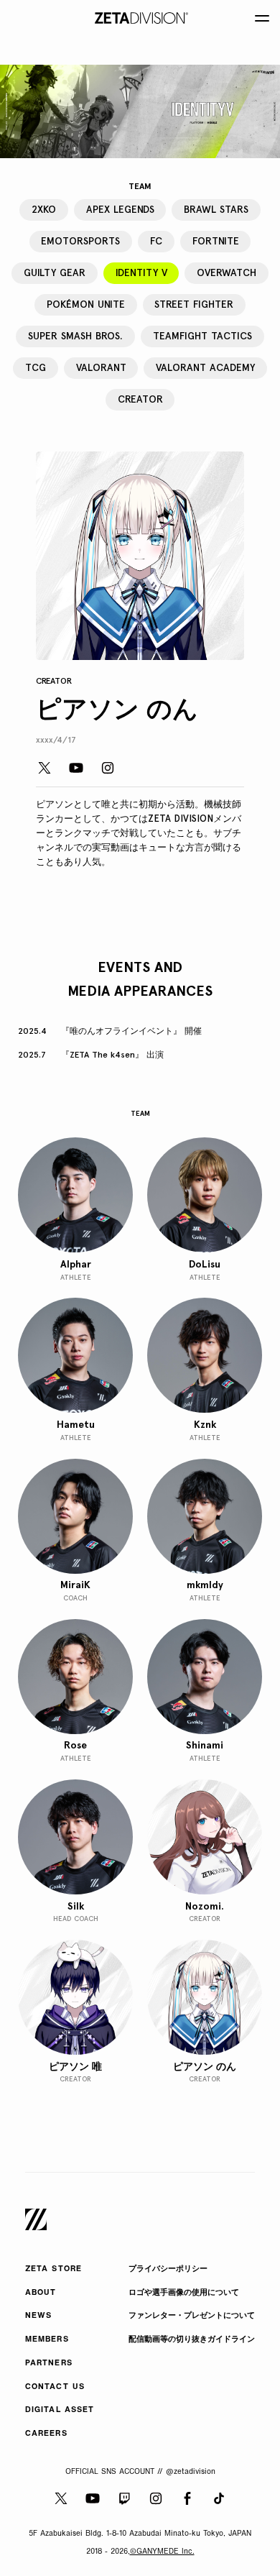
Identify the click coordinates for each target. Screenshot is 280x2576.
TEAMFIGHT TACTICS (202, 336)
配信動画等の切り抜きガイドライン (192, 2340)
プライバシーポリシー (168, 2269)
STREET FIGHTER (194, 304)
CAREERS (46, 2434)
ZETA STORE (53, 2269)
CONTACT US (55, 2387)
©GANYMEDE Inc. (162, 2552)
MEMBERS (47, 2340)
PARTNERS (49, 2364)
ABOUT (41, 2293)
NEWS (38, 2316)
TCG (36, 367)
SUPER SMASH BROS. (75, 336)
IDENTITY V (141, 272)
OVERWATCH (227, 272)
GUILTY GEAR (55, 272)
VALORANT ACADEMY (205, 367)
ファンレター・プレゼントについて (192, 2316)
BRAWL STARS (216, 209)
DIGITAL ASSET (60, 2410)
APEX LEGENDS (120, 209)
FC (156, 241)
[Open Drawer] (262, 18)
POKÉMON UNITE (86, 304)
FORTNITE (216, 241)
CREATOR (140, 399)
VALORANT (101, 367)
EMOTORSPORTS (80, 241)
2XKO (44, 209)
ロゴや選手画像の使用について (184, 2293)
